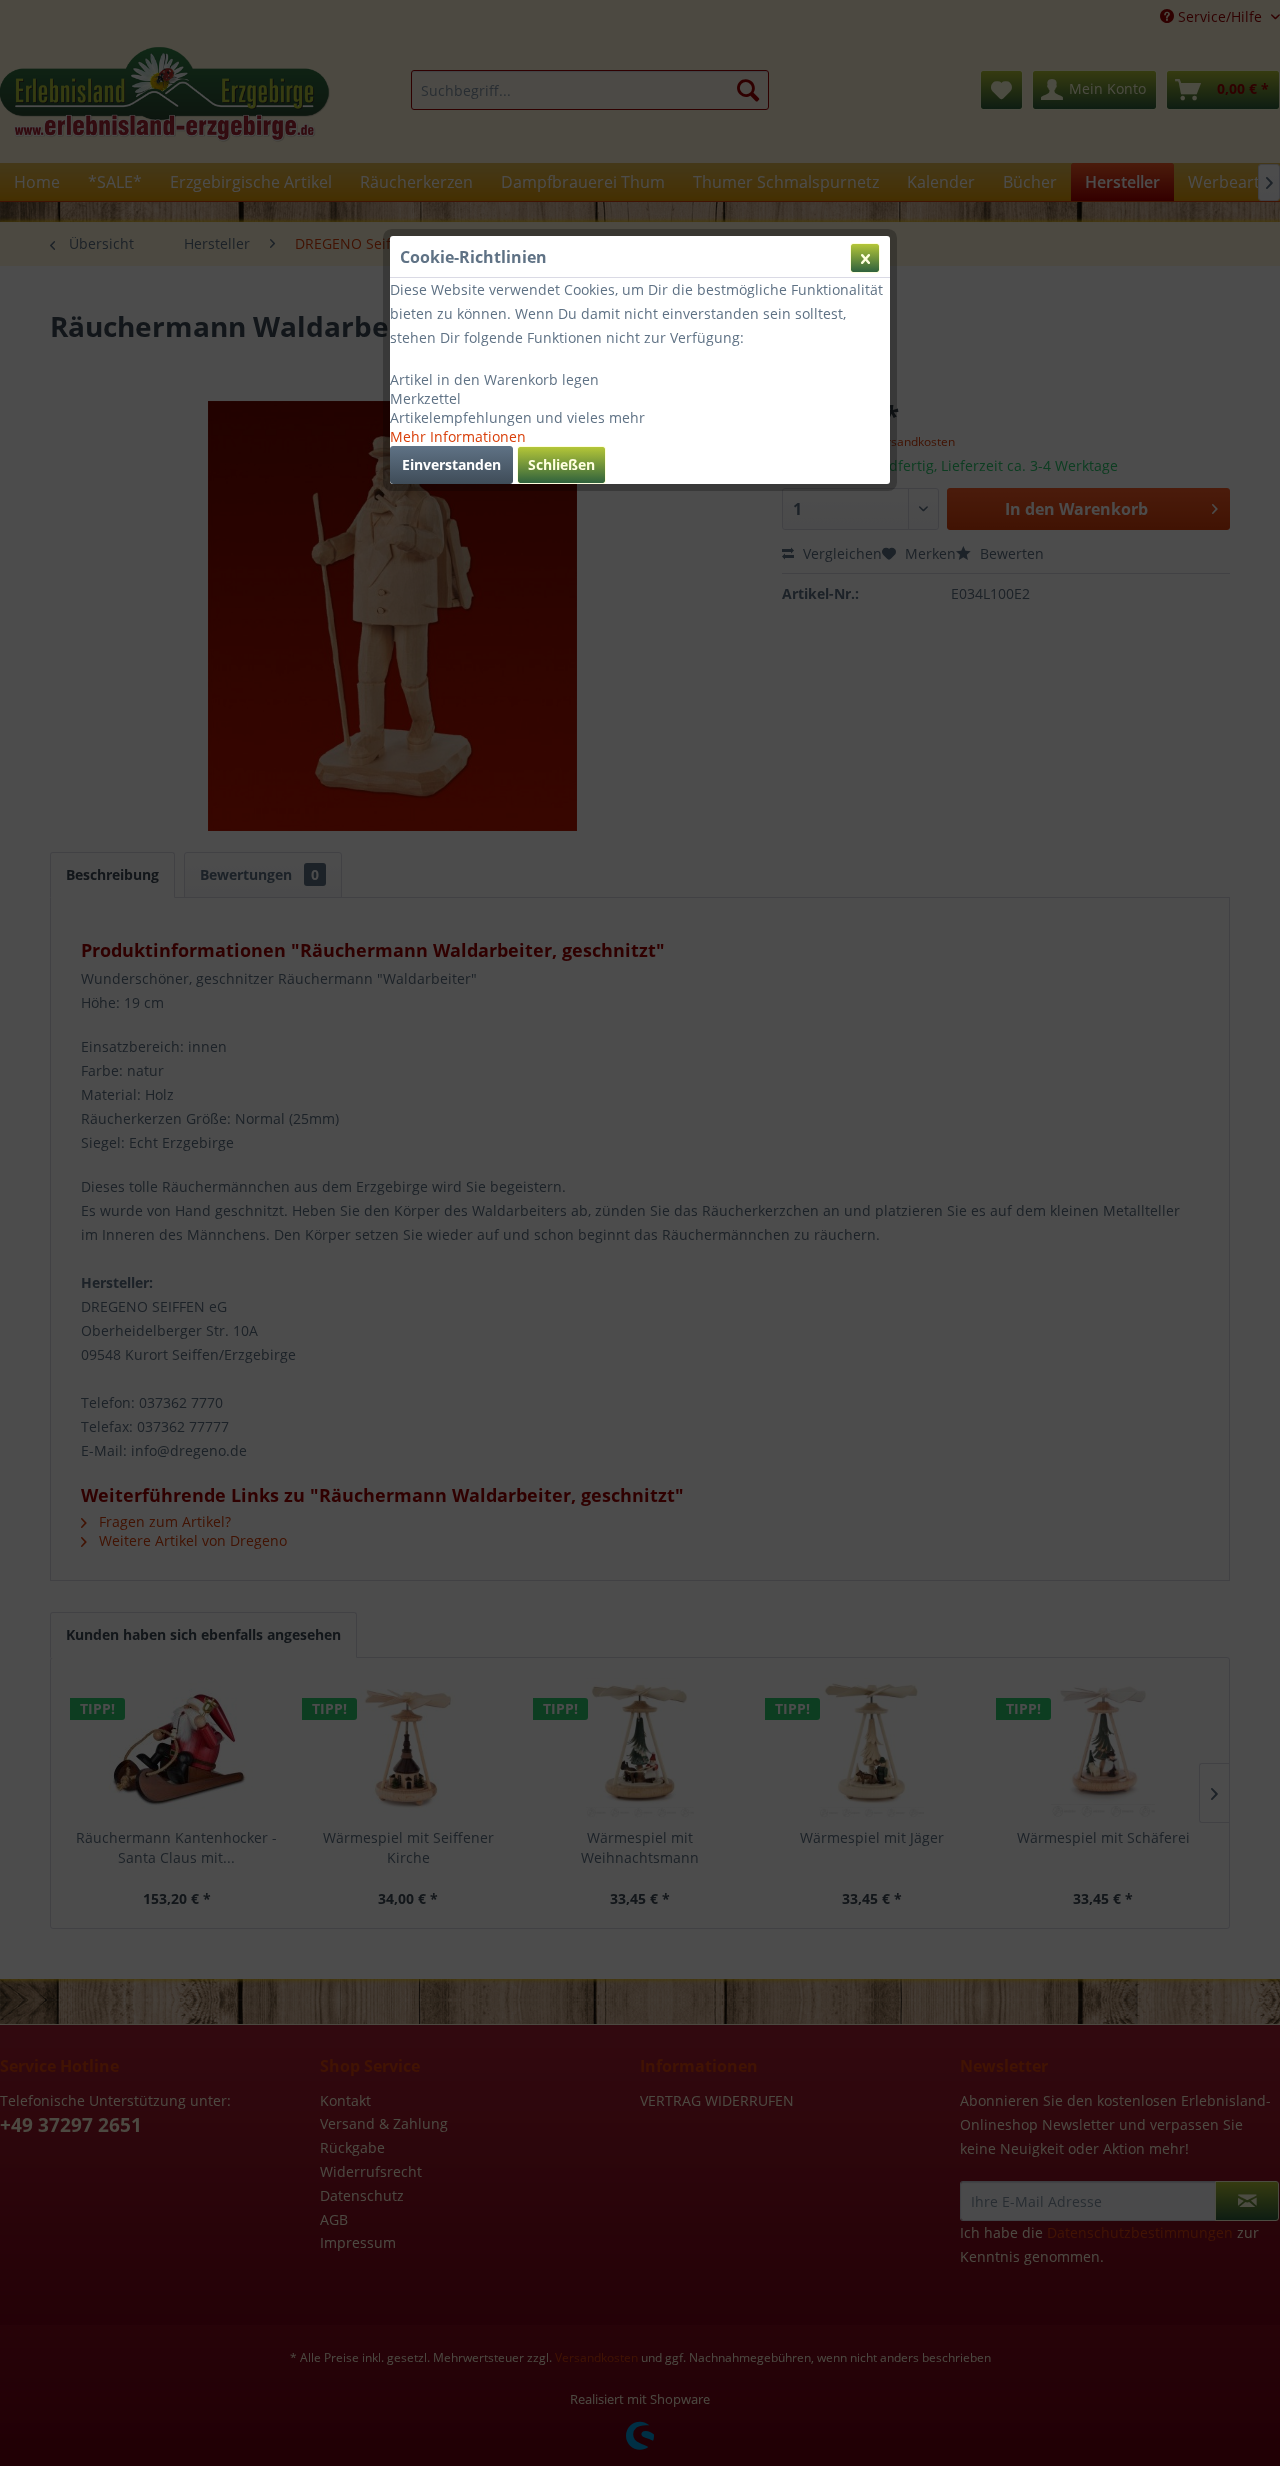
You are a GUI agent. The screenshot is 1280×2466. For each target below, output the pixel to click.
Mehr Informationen (458, 436)
